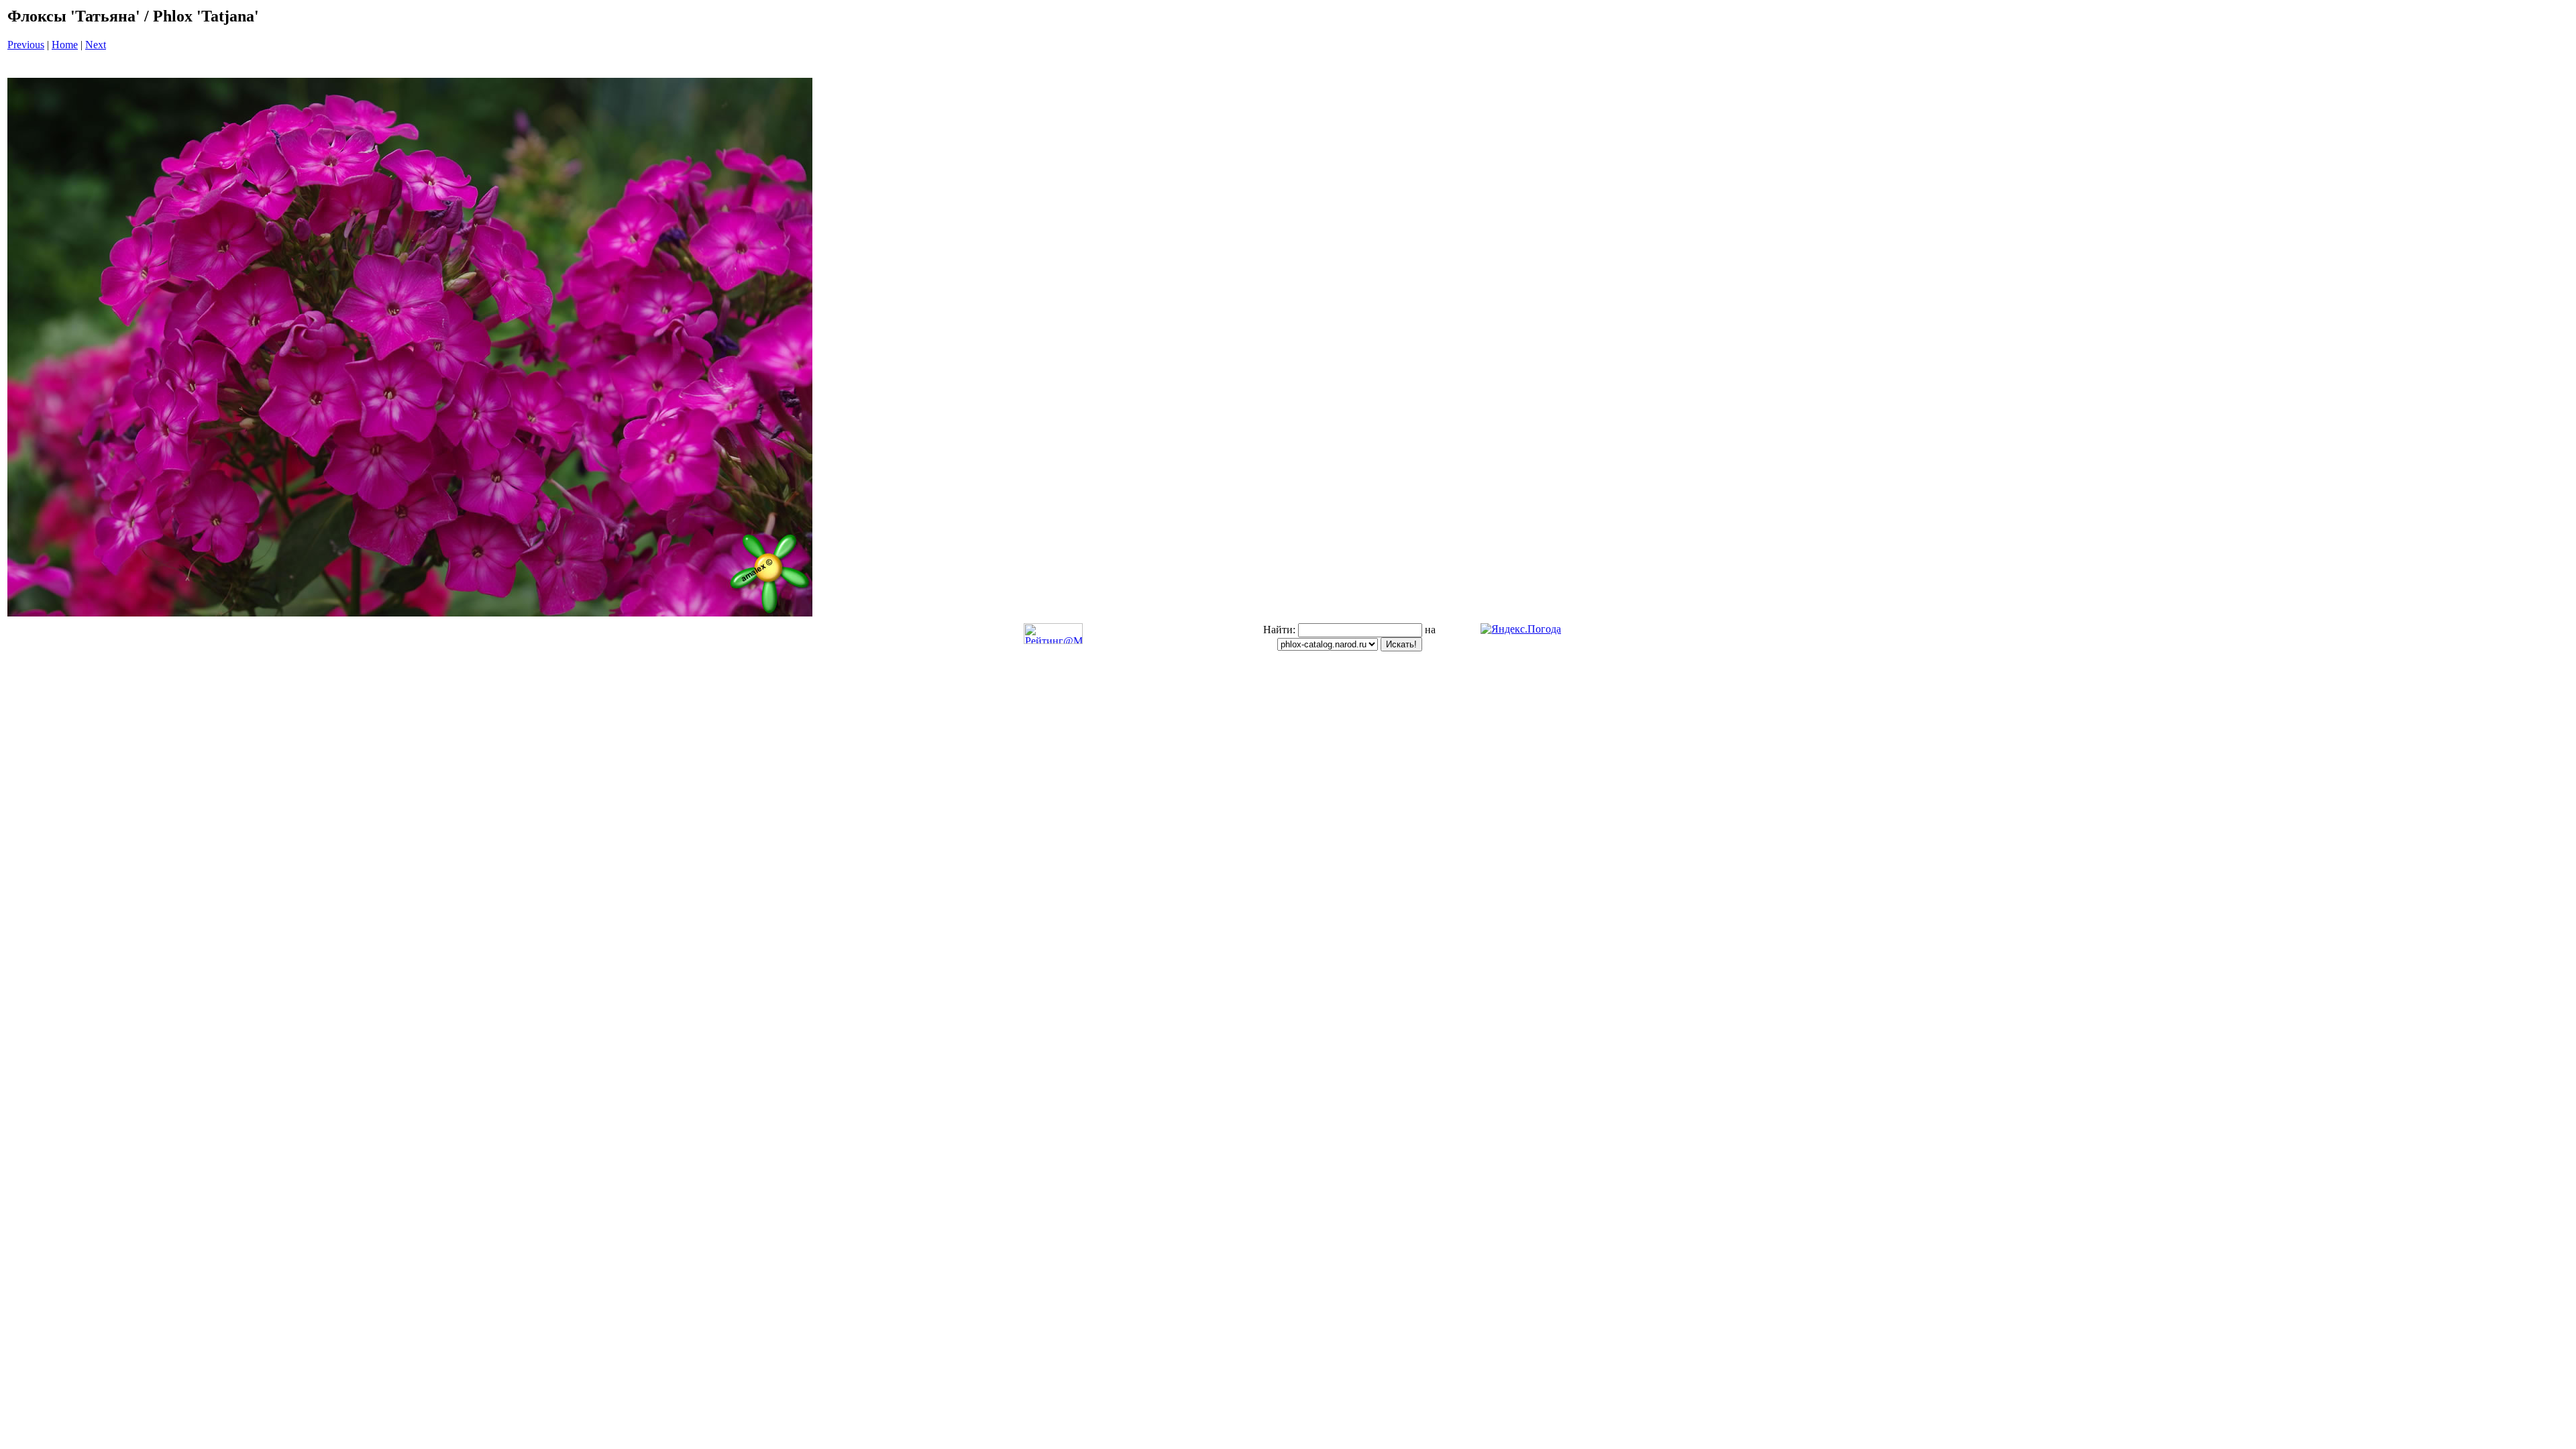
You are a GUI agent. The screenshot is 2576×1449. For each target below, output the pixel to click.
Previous (26, 45)
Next (96, 45)
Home (65, 45)
